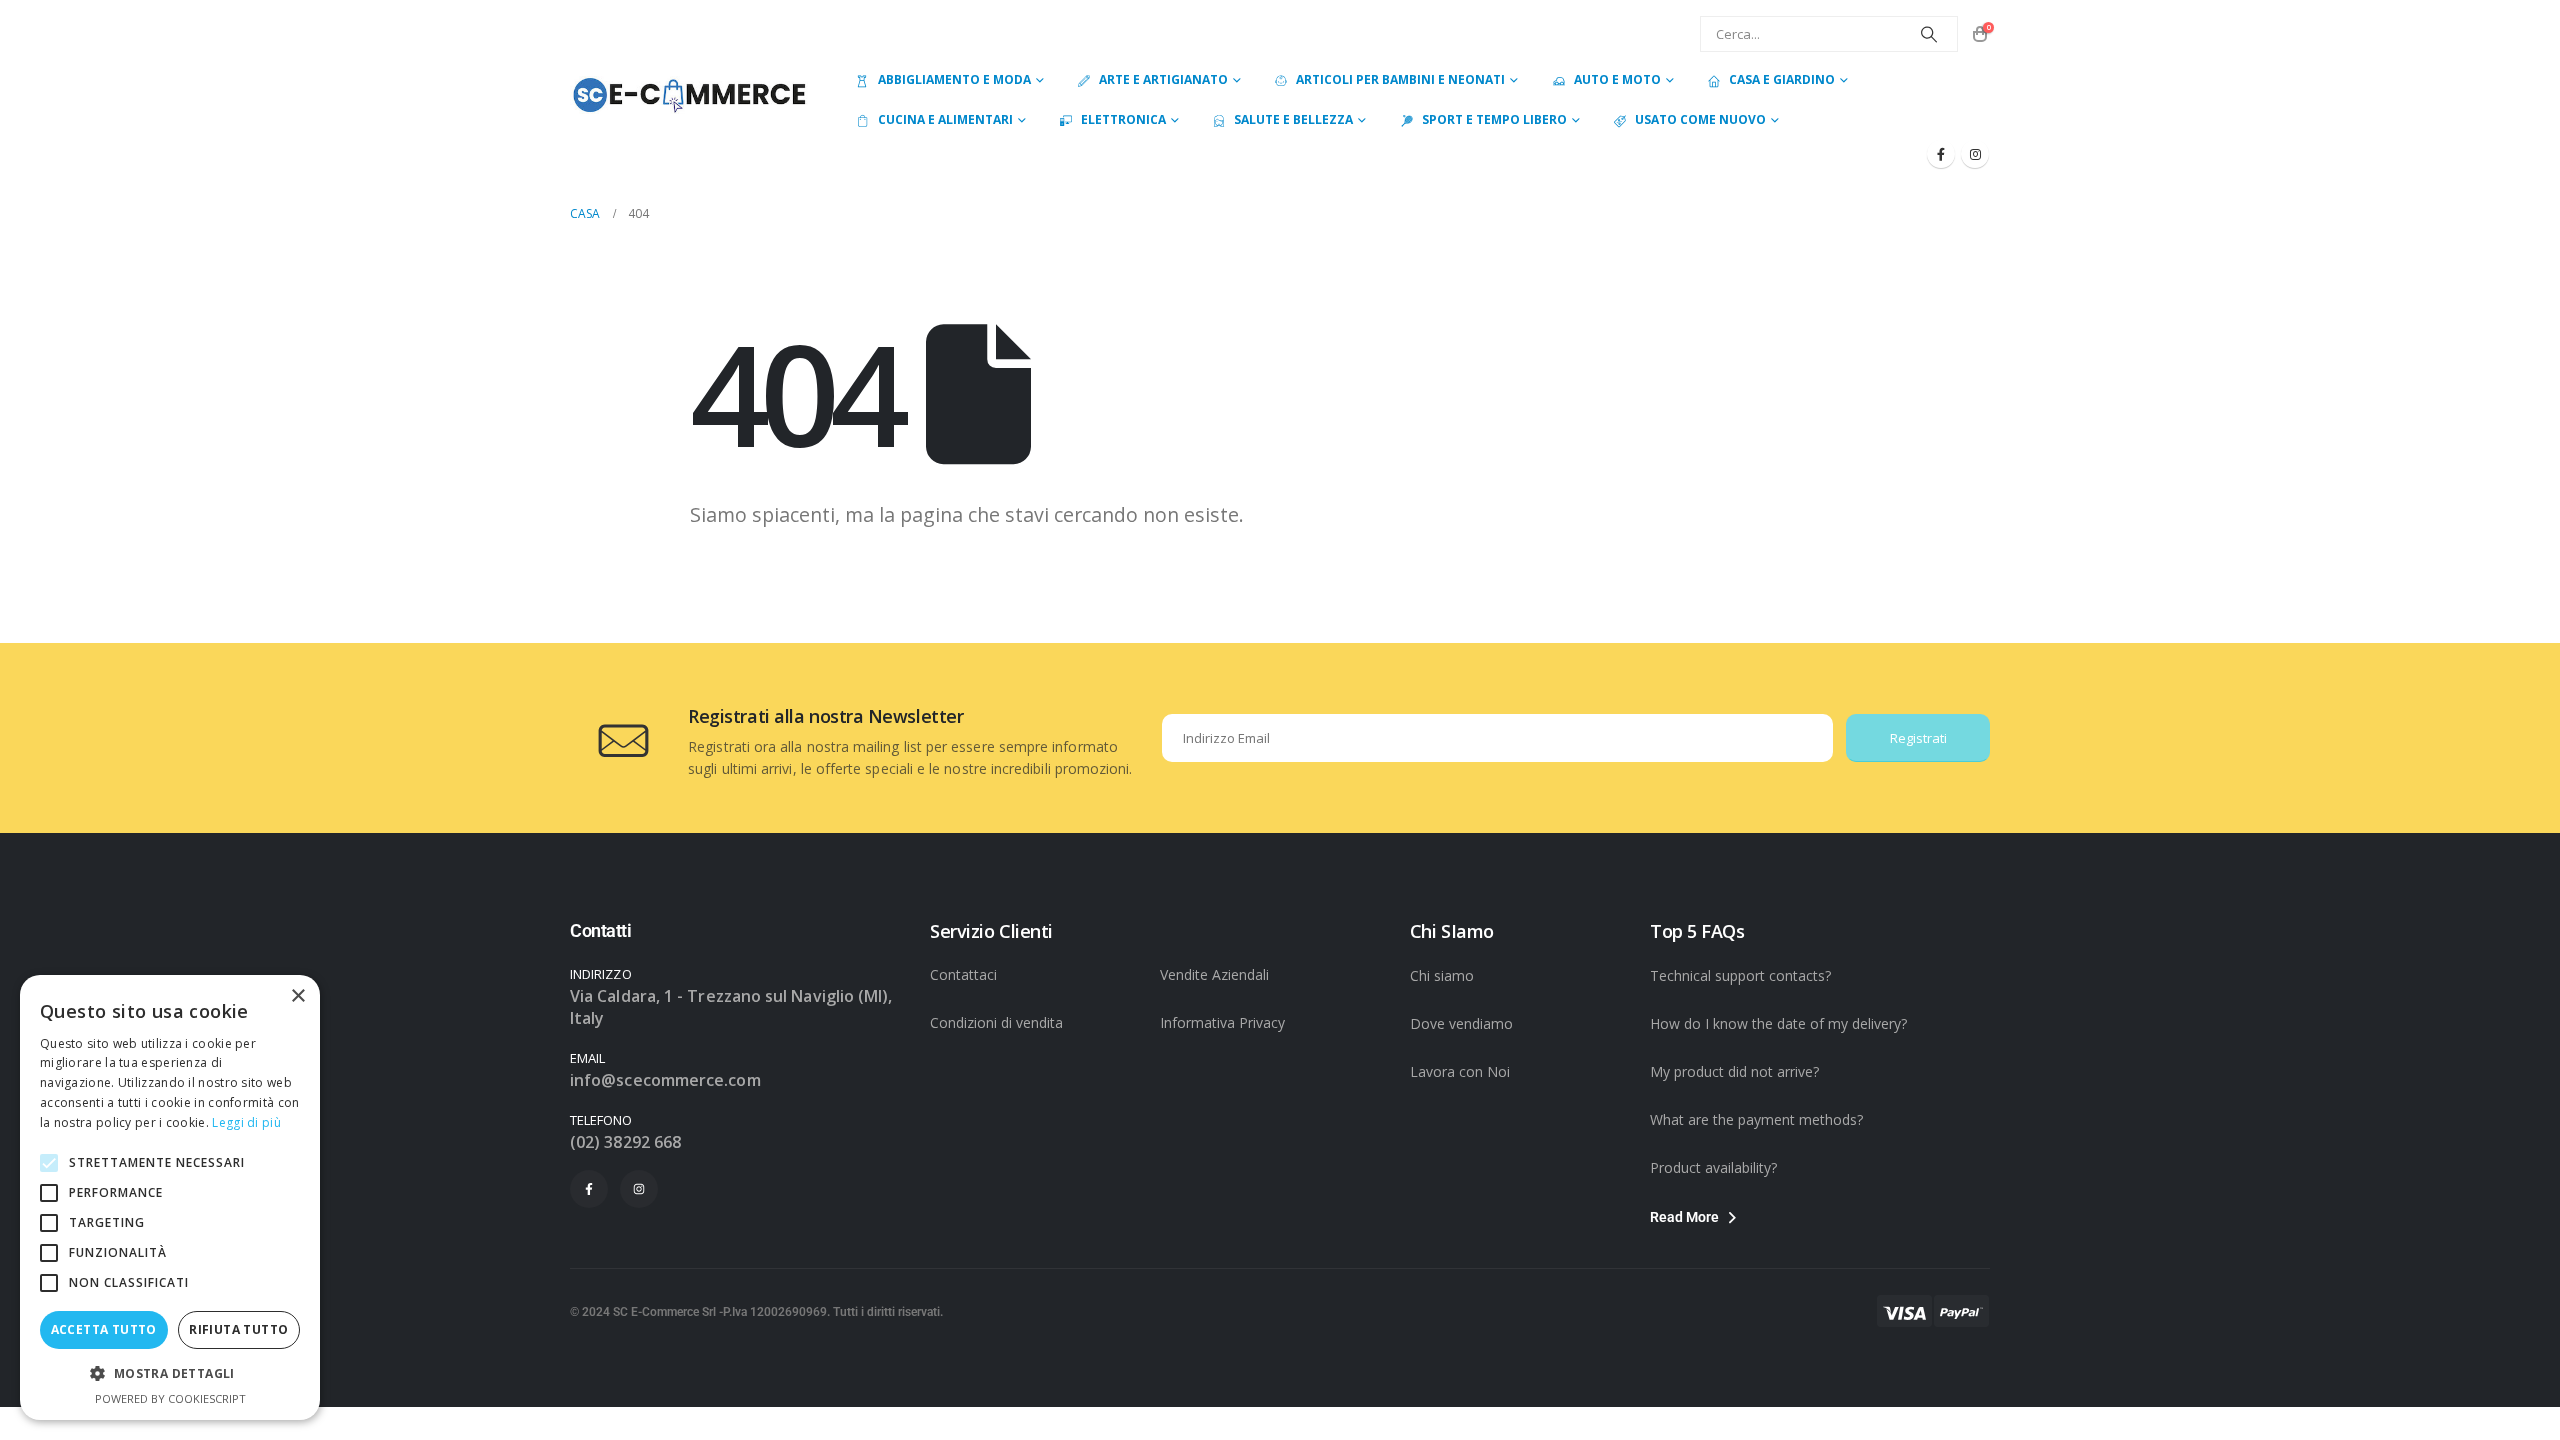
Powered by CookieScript (170, 1398)
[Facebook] (1941, 154)
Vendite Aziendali (1214, 974)
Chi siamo (1442, 975)
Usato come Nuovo (1700, 119)
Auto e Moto (1617, 79)
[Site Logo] (689, 94)
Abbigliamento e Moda (954, 79)
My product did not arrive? (1734, 1071)
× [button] (297, 996)
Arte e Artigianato (1163, 79)
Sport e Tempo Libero (1494, 119)
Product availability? (1713, 1167)
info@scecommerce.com (665, 1080)
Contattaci (963, 974)
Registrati (1918, 738)
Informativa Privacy (1222, 1022)
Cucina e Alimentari (945, 119)
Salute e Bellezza (1293, 119)
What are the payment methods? (1756, 1119)
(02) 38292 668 (625, 1142)
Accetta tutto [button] (104, 1329)
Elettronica (1123, 119)
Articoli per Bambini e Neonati (1400, 79)
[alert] (170, 1197)
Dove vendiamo (1461, 1023)
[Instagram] (1975, 154)
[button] (170, 1374)
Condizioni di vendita (996, 1022)
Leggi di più (246, 1122)
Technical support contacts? (1740, 975)
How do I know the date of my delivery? (1778, 1023)
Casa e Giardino (1782, 79)
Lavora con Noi (1460, 1071)
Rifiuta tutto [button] (238, 1329)
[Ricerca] (1929, 34)
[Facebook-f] (589, 1189)
